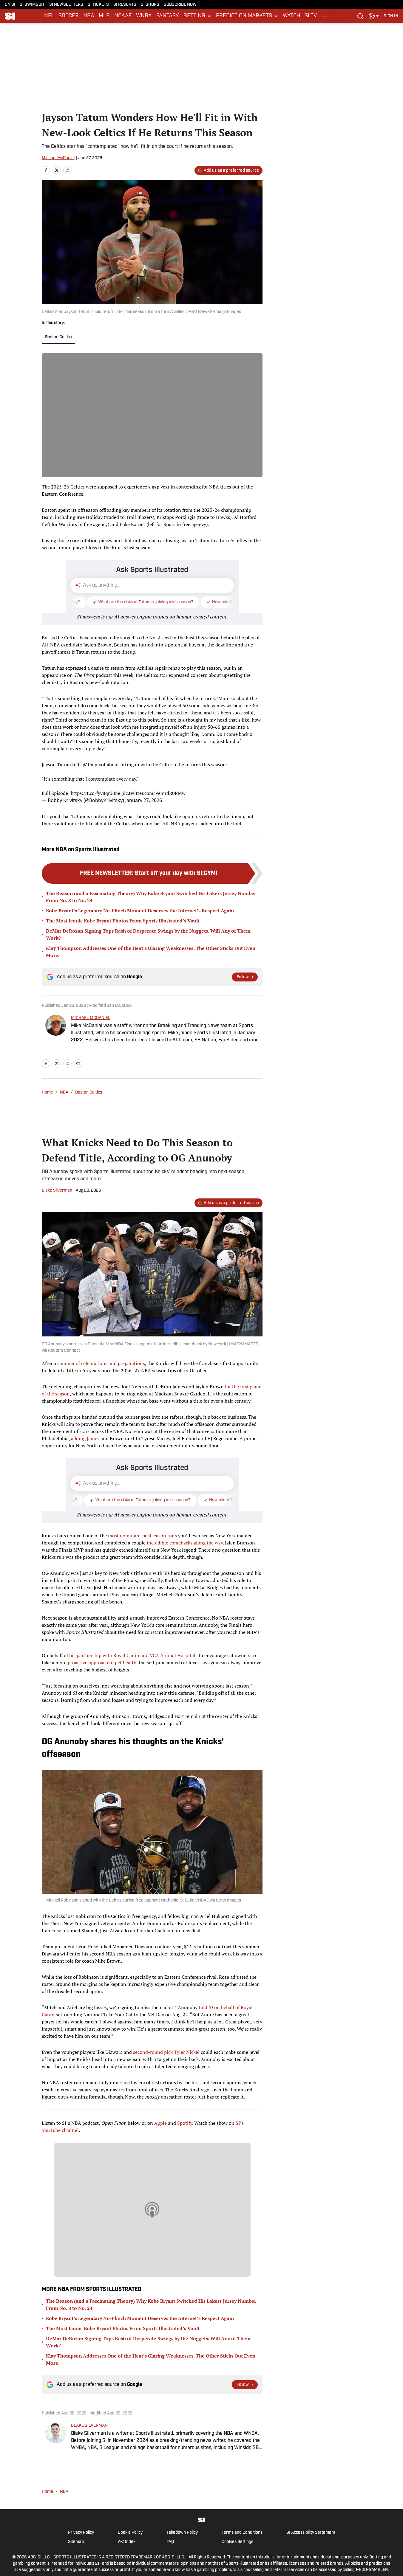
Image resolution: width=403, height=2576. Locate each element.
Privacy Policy (81, 2533)
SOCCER (69, 16)
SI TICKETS (98, 5)
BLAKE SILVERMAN (89, 2426)
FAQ (170, 2542)
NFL (49, 16)
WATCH (291, 16)
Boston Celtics (58, 337)
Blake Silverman (57, 1191)
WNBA (144, 16)
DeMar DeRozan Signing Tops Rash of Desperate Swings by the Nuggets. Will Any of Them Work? (148, 934)
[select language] (374, 16)
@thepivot (94, 764)
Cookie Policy (130, 2533)
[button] (197, 16)
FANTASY (168, 16)
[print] (78, 1063)
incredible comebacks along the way (185, 1543)
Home (47, 1092)
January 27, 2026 (144, 800)
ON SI (10, 5)
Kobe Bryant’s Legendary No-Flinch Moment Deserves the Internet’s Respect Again (140, 911)
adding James (85, 1438)
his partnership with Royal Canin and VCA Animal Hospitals (133, 1655)
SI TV (311, 16)
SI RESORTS (125, 5)
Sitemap (76, 2542)
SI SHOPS (150, 5)
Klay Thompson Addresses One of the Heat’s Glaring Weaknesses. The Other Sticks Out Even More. (151, 952)
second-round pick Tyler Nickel (166, 2052)
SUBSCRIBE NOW (180, 5)
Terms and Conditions (242, 2533)
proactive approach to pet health (102, 1662)
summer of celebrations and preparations (101, 1363)
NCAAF (123, 16)
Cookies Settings (237, 2542)
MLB (104, 16)
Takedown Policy (182, 2533)
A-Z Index (127, 2542)
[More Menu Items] (325, 16)
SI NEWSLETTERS (66, 5)
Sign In (391, 16)
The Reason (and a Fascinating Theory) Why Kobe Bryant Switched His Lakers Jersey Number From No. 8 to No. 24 (151, 897)
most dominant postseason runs (142, 1536)
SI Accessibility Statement (311, 2533)
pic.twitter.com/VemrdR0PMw (153, 793)
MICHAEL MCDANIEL (91, 1018)
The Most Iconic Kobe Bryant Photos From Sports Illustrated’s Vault (123, 921)
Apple (160, 2123)
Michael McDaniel (58, 158)
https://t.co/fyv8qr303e (95, 793)
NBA (89, 16)
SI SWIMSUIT (32, 5)
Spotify (184, 2123)
